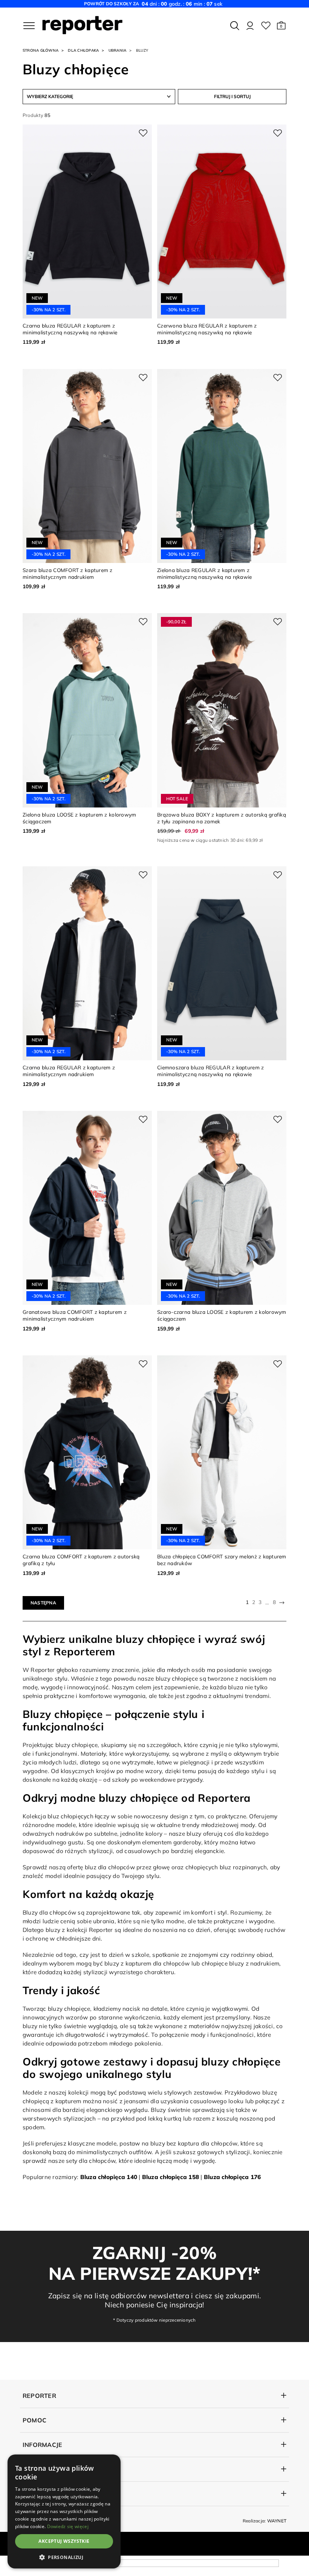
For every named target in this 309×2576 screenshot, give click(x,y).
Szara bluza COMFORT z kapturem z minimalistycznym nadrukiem (68, 573)
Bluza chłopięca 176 (232, 2177)
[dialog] (64, 2511)
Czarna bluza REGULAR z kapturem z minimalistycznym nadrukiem (69, 1071)
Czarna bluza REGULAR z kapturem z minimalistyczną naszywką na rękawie (70, 329)
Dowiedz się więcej (68, 2526)
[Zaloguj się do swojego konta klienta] (250, 26)
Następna (43, 1603)
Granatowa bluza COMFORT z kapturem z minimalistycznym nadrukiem (75, 1315)
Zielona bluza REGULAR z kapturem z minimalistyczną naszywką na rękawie (205, 573)
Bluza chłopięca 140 (109, 2177)
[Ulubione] (266, 26)
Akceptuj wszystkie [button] (64, 2541)
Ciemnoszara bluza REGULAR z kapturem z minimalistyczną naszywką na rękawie (210, 1071)
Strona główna (41, 50)
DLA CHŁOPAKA (83, 50)
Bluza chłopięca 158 (171, 2177)
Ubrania (118, 50)
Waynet (277, 2521)
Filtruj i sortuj (232, 96)
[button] (281, 26)
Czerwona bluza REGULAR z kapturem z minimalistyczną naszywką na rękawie (207, 329)
